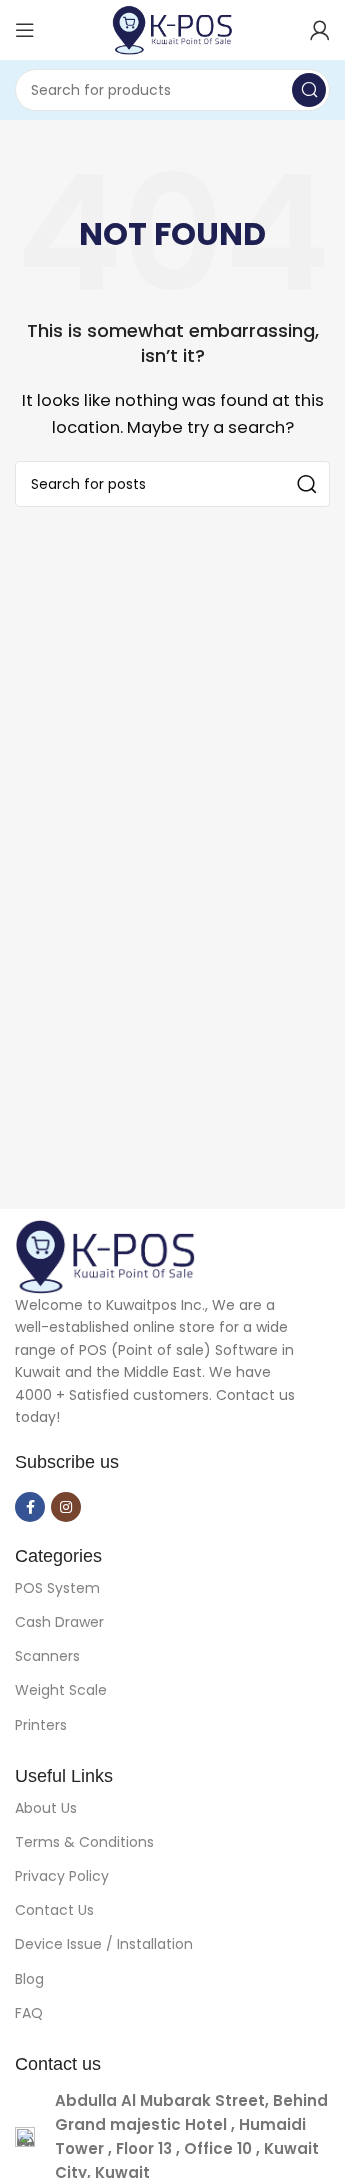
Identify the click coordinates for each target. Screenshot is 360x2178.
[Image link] (105, 1255)
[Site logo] (172, 28)
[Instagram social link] (66, 1507)
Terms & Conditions (84, 1842)
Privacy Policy (62, 1876)
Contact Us (54, 1910)
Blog (29, 1979)
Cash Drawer (59, 1622)
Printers (41, 1725)
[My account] (320, 30)
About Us (46, 1808)
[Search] (309, 90)
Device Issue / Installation (104, 1944)
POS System (57, 1588)
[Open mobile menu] (25, 30)
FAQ (29, 2013)
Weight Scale (61, 1690)
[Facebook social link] (30, 1507)
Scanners (47, 1656)
